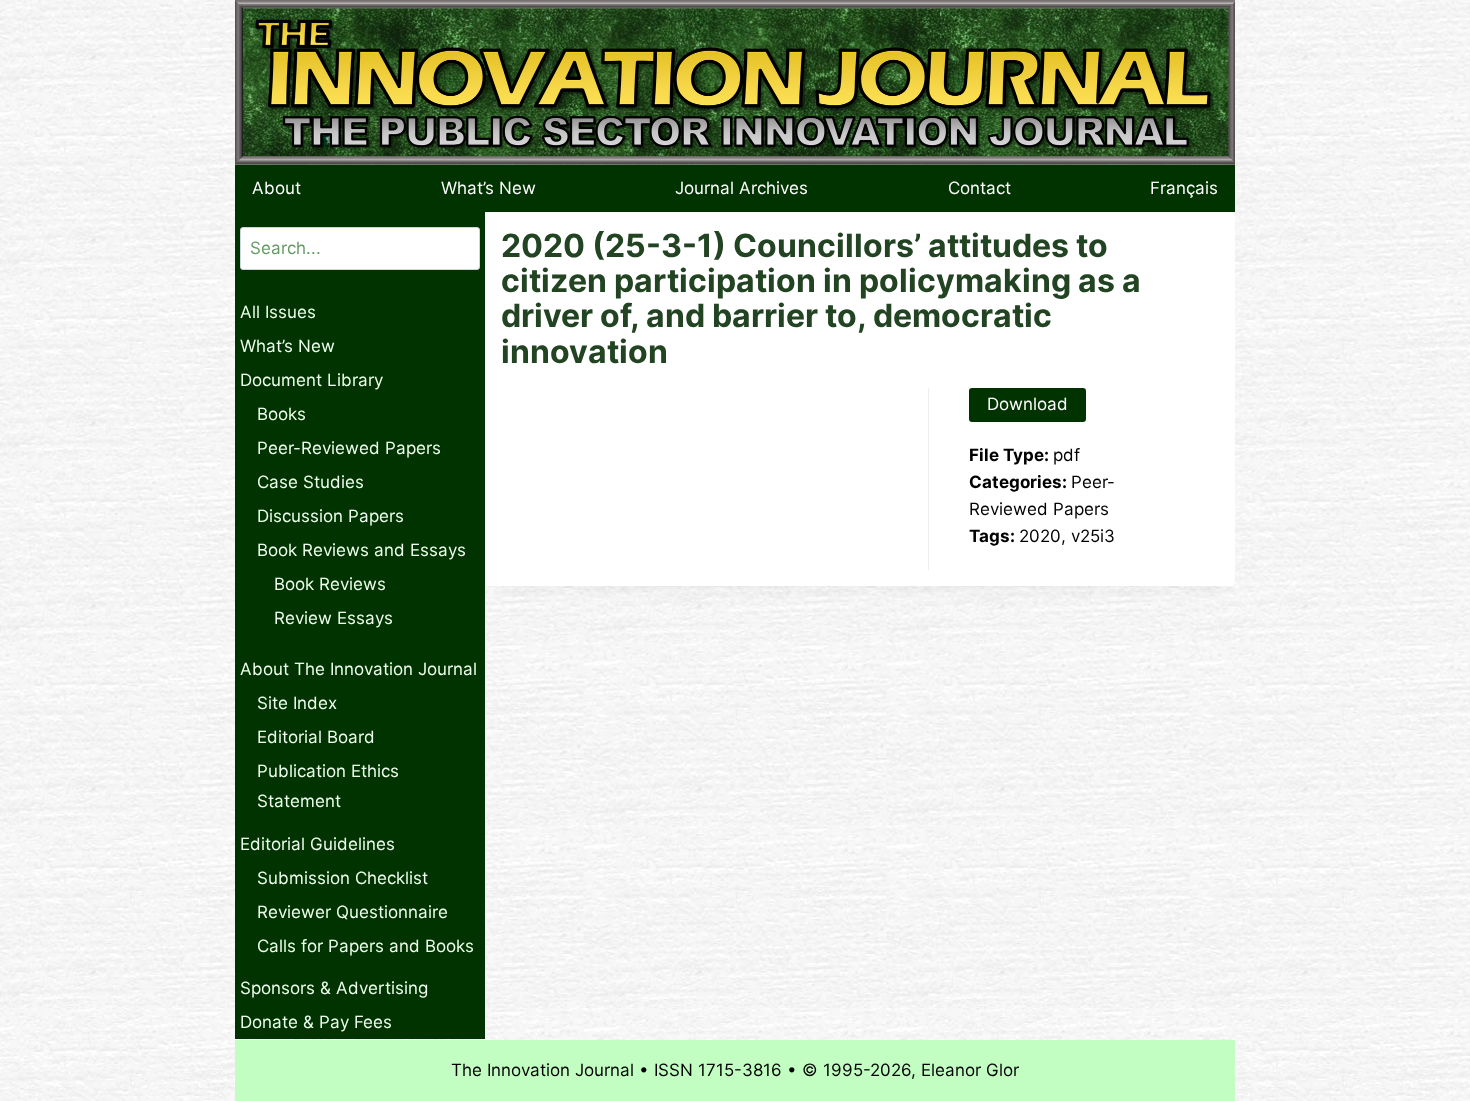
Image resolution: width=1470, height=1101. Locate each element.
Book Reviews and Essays (361, 550)
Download (1027, 404)
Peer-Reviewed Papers (349, 448)
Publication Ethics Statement (328, 786)
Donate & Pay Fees (316, 1022)
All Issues (278, 312)
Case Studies (310, 482)
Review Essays (333, 618)
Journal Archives (741, 188)
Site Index (297, 703)
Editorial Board (316, 737)
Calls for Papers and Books (365, 946)
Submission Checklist (342, 878)
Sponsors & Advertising (334, 988)
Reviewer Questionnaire (352, 912)
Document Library (311, 380)
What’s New (488, 188)
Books (281, 414)
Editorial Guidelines (317, 844)
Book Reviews (330, 584)
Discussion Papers (330, 516)
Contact (979, 188)
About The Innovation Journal (358, 669)
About (276, 188)
